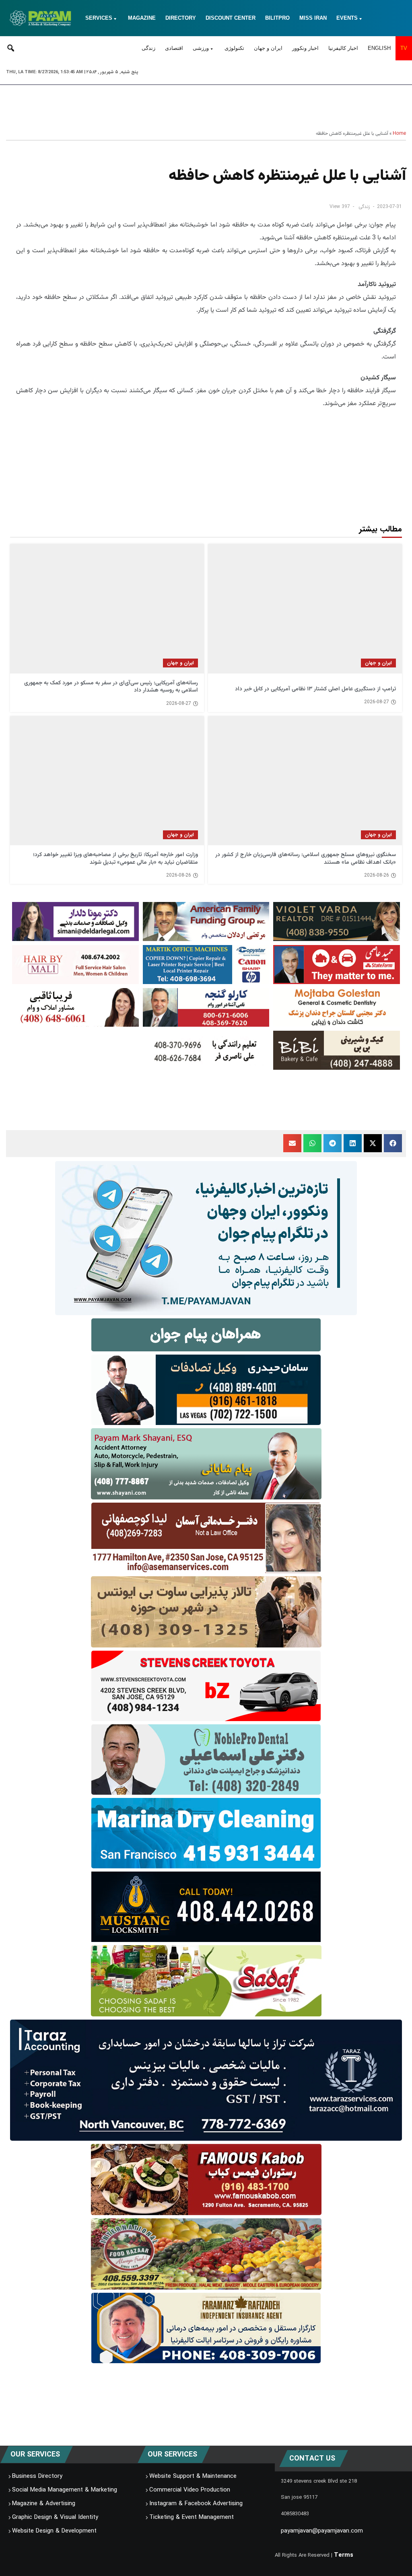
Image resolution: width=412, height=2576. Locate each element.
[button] (393, 1143)
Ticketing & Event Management (192, 2517)
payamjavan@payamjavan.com (322, 2531)
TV (404, 48)
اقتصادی (174, 48)
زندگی (148, 48)
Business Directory (37, 2476)
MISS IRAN (313, 18)
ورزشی (201, 48)
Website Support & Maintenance (193, 2476)
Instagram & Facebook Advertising (196, 2504)
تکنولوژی (234, 48)
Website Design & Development (54, 2531)
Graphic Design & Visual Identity (55, 2517)
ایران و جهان (268, 48)
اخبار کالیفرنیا (343, 48)
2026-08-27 (377, 702)
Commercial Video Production (190, 2490)
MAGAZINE (142, 18)
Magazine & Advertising (44, 2504)
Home (399, 134)
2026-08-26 (377, 875)
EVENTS (347, 18)
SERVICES (99, 18)
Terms (344, 2555)
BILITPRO (277, 18)
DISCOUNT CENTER (231, 18)
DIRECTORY (181, 18)
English (379, 48)
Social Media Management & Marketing (65, 2490)
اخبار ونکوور (305, 48)
